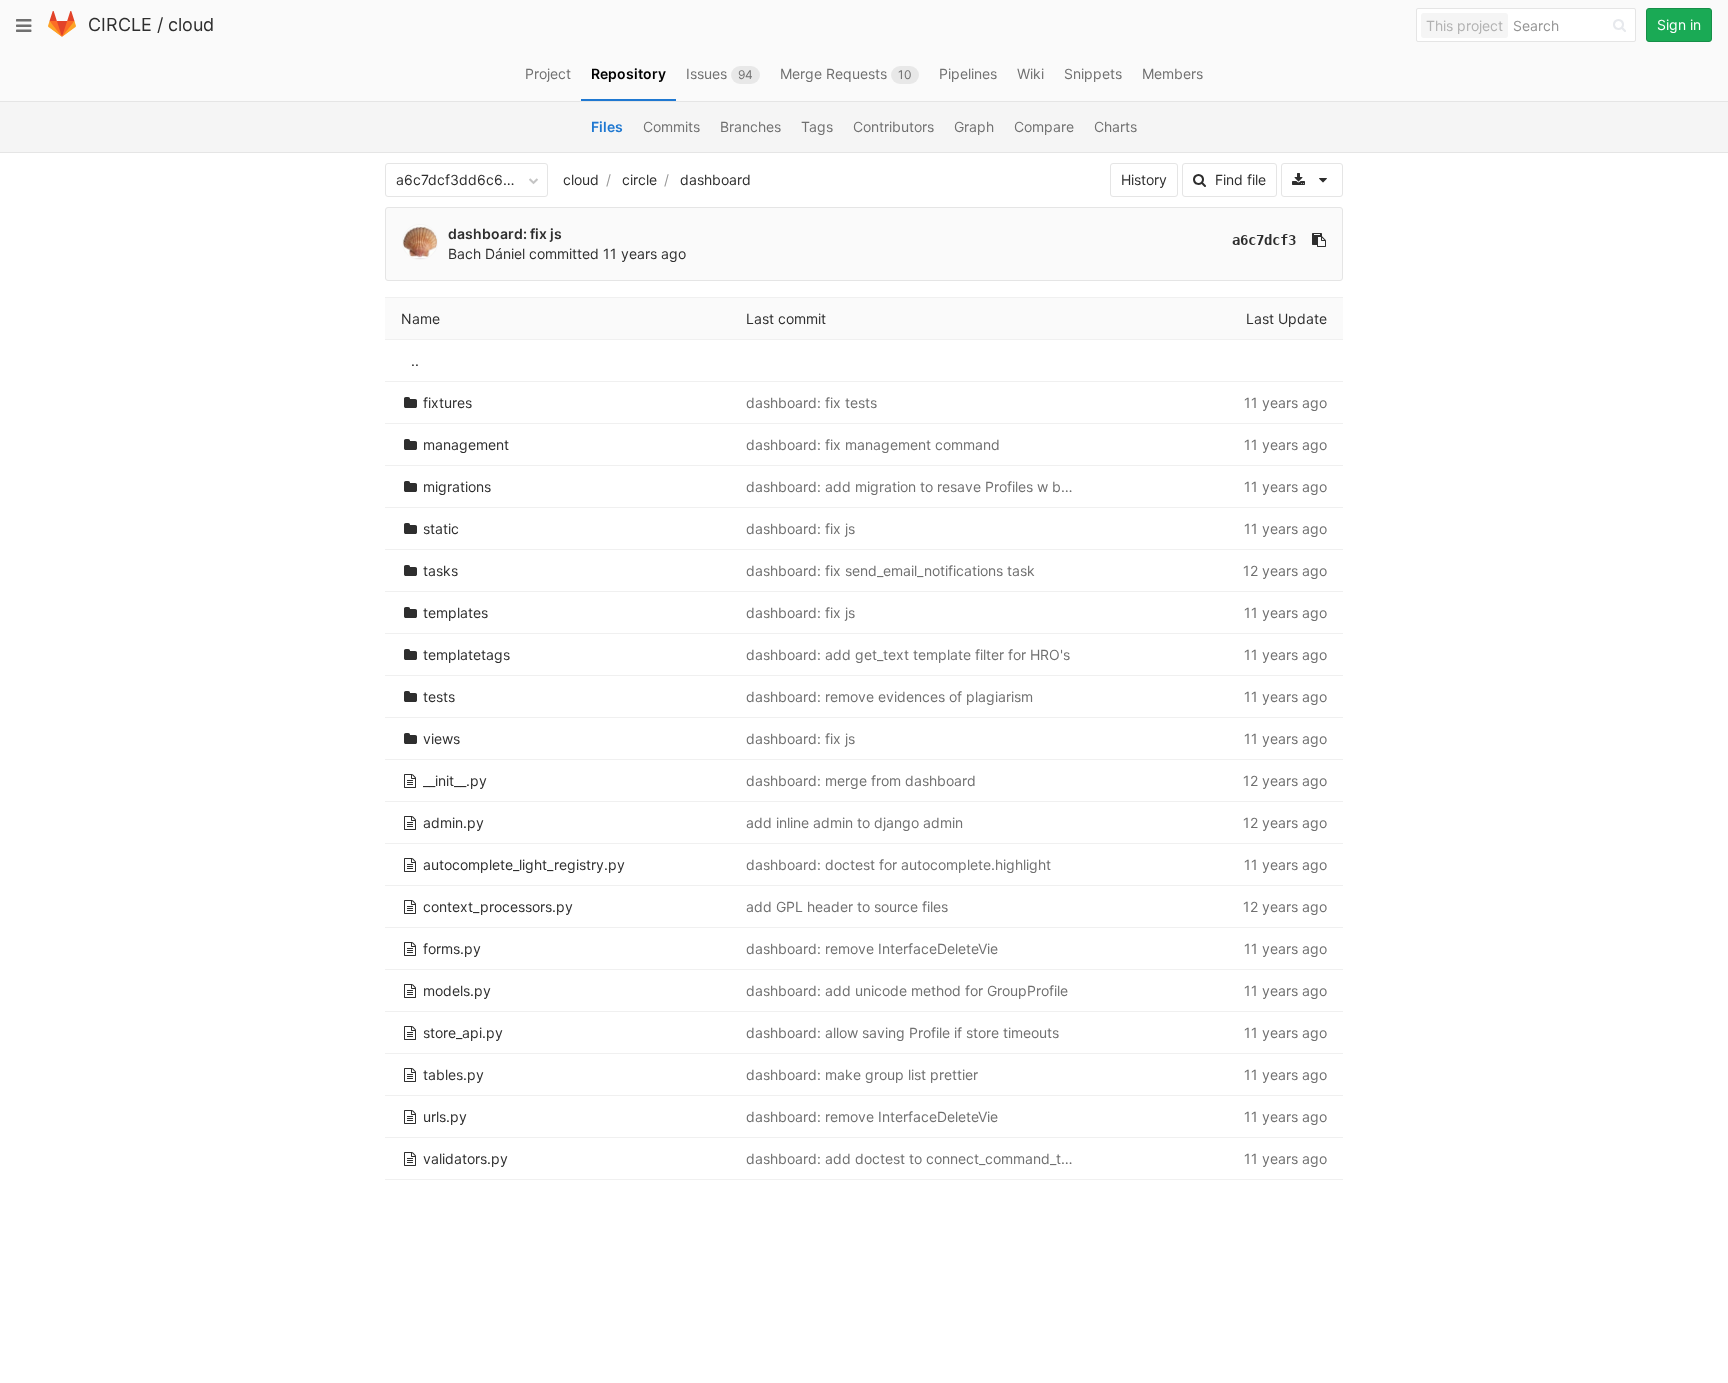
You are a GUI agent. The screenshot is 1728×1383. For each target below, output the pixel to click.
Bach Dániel (486, 253)
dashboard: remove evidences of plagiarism (889, 696)
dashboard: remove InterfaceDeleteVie (872, 948)
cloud (191, 24)
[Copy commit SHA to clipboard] (1319, 240)
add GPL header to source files (847, 906)
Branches (750, 126)
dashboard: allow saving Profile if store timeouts (902, 1032)
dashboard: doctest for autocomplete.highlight (898, 864)
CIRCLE (120, 24)
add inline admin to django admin (854, 822)
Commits (671, 126)
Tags (817, 126)
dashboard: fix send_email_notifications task (890, 570)
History (1144, 179)
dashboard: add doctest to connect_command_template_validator (961, 1158)
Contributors (893, 126)
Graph (974, 126)
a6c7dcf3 (1264, 240)
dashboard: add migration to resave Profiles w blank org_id (939, 486)
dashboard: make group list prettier (862, 1074)
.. (415, 360)
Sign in (1679, 24)
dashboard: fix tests (811, 402)
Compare (1044, 126)
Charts (1115, 126)
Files (607, 126)
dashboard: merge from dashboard (861, 780)
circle (639, 179)
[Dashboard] (62, 32)
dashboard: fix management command (873, 444)
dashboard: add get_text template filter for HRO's (908, 654)
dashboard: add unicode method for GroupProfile (907, 990)
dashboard (715, 179)
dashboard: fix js (505, 233)
